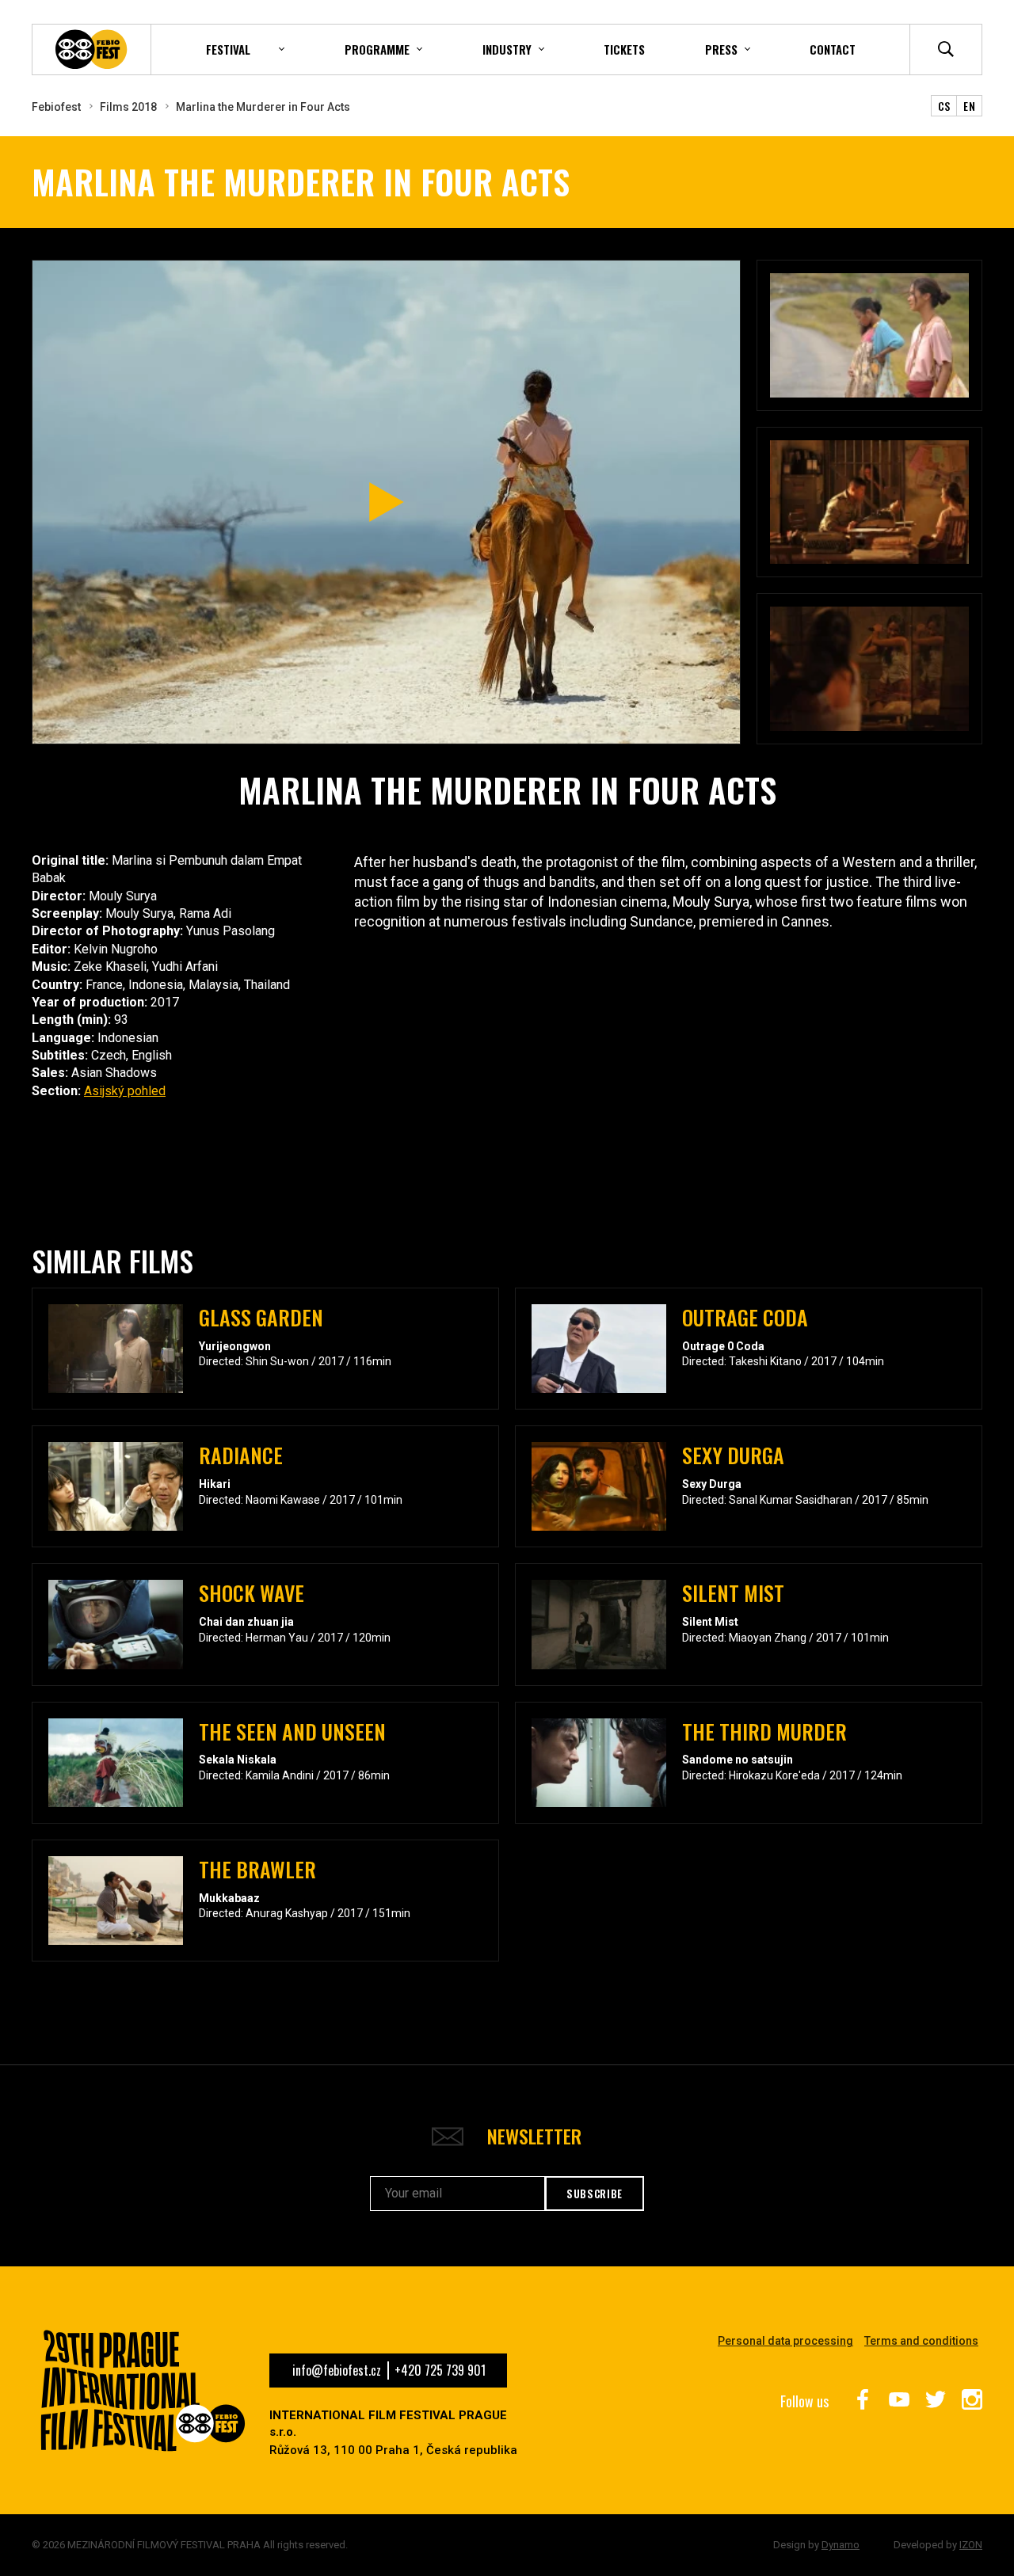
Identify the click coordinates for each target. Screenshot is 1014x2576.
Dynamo (841, 2545)
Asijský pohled (125, 1091)
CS (944, 106)
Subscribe (595, 2194)
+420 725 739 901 (440, 2370)
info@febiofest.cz (337, 2370)
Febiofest (56, 107)
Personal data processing (785, 2341)
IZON (971, 2545)
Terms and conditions (921, 2341)
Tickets (624, 49)
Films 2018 (128, 107)
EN (969, 106)
